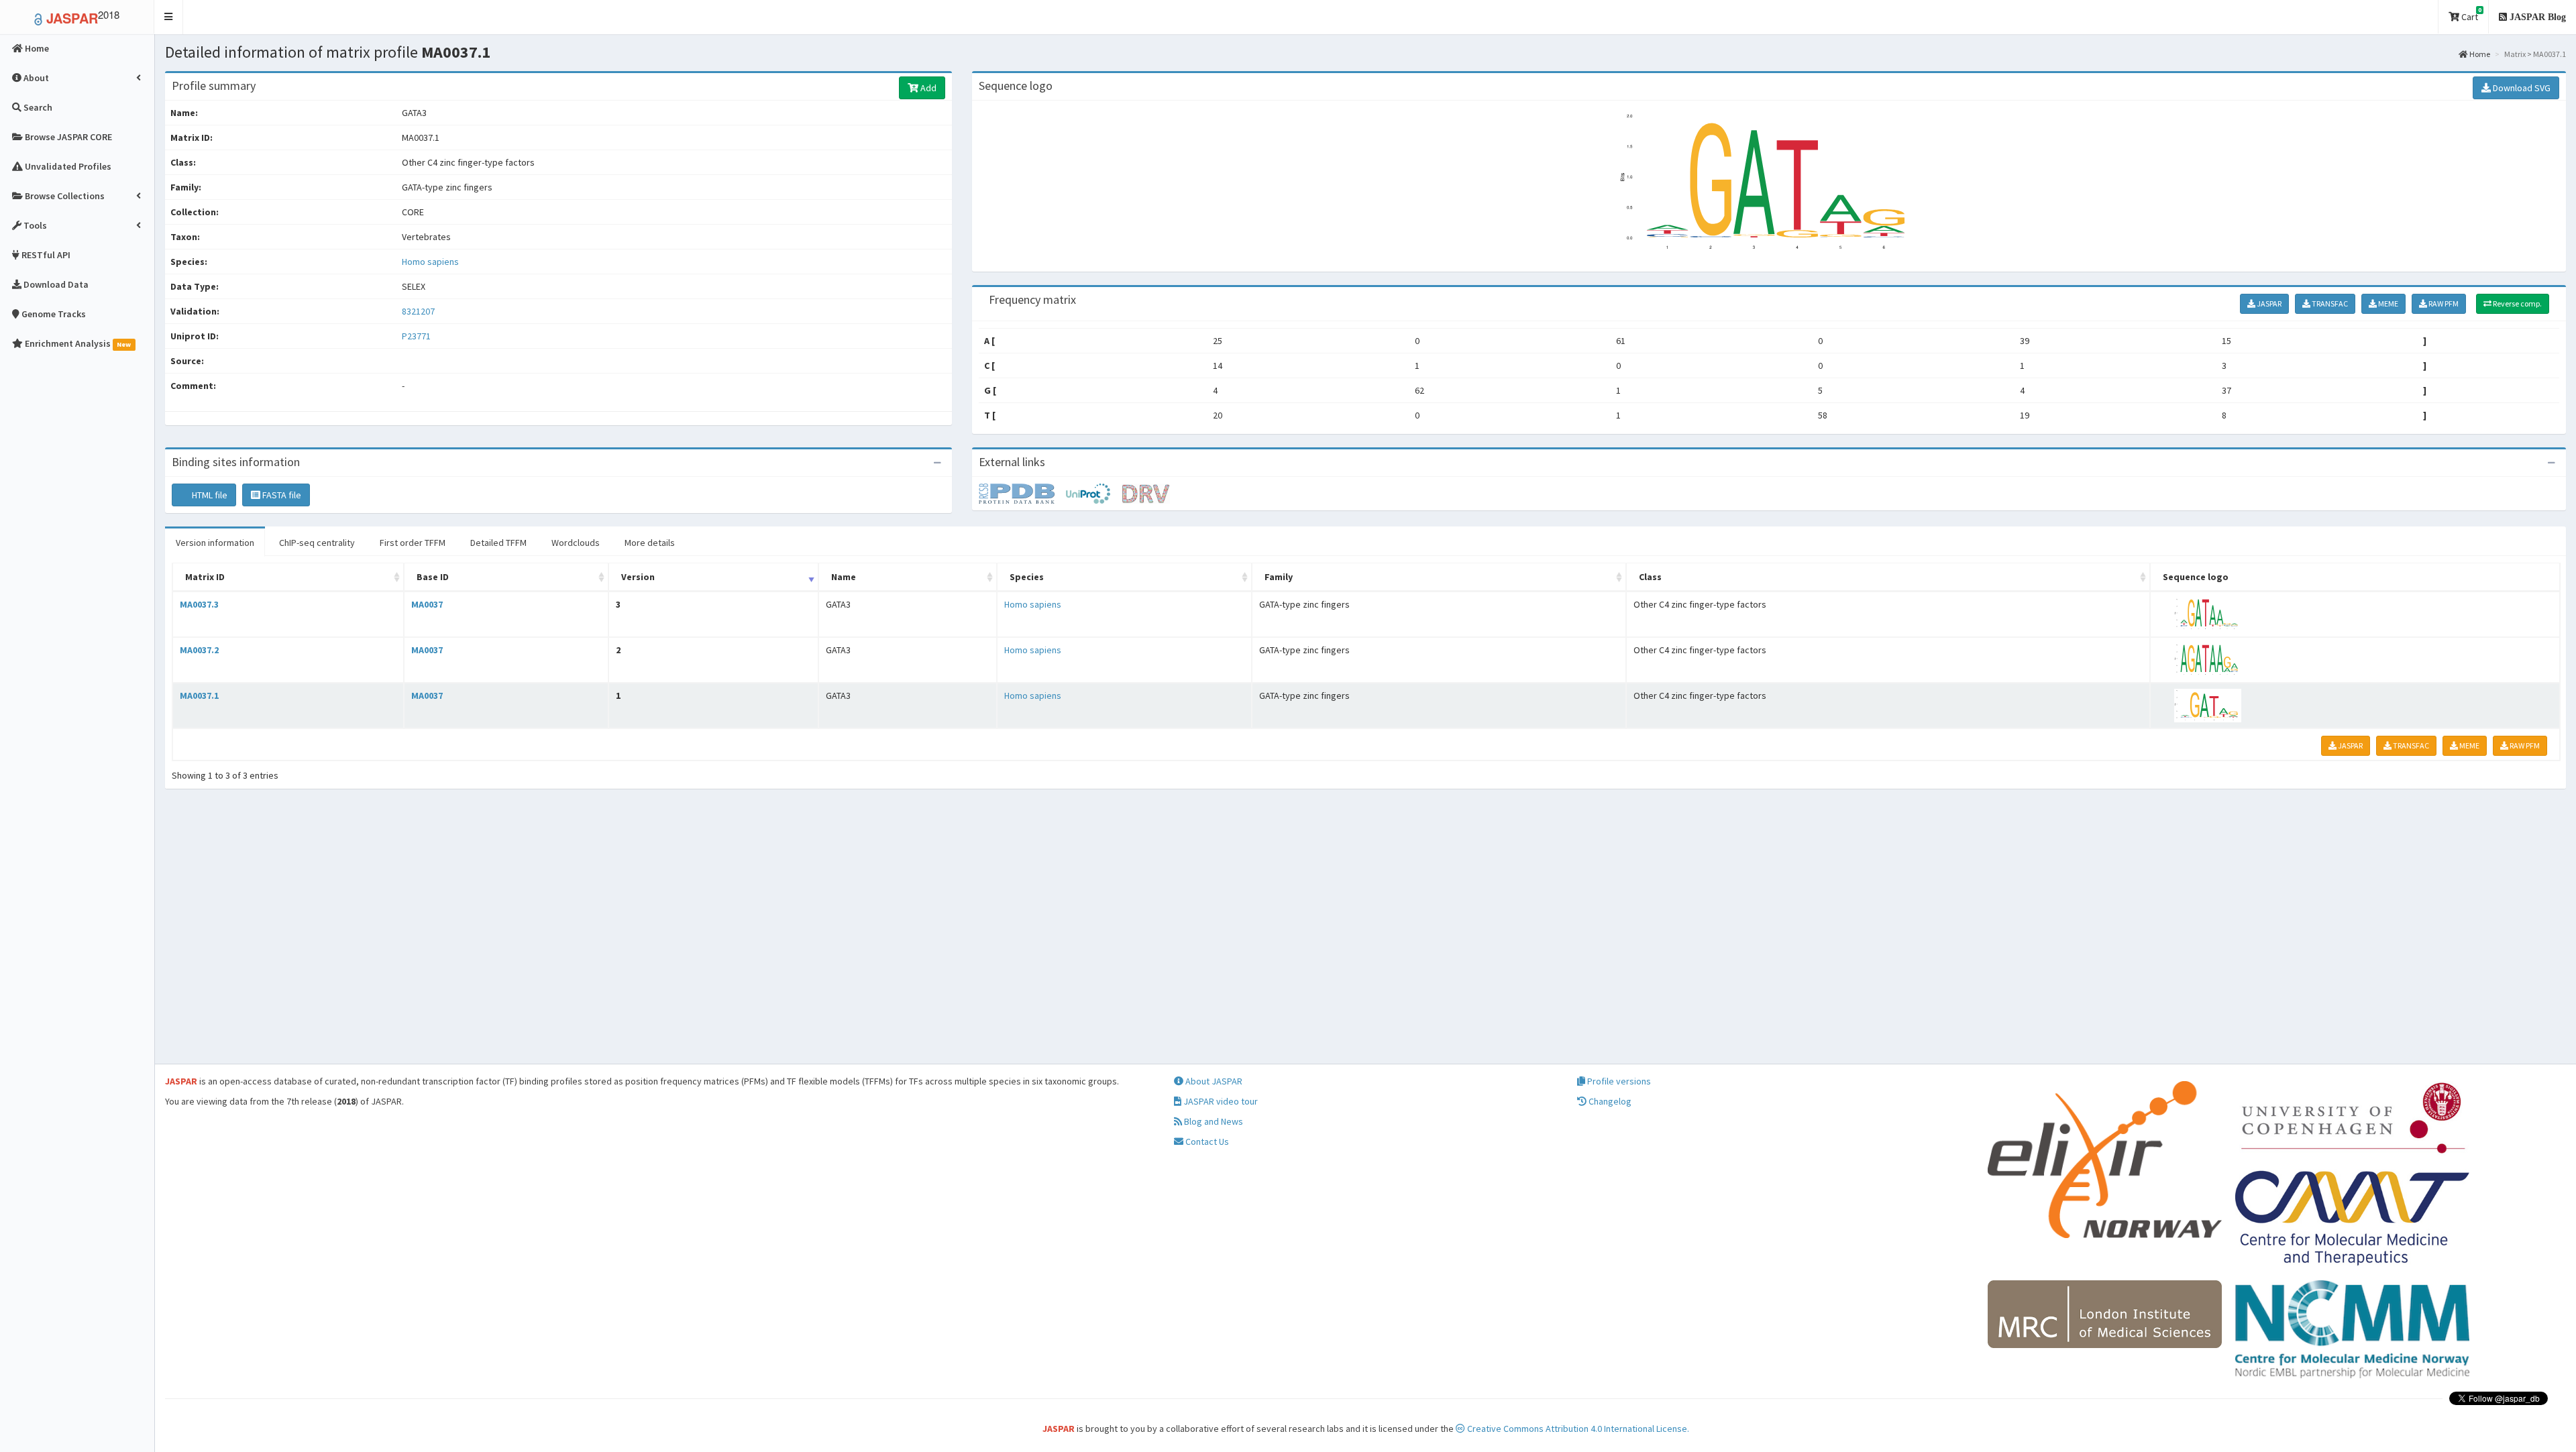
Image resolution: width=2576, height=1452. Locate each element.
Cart (2470, 14)
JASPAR (2268, 303)
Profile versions (1618, 1081)
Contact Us (1206, 1141)
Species (1027, 577)
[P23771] (1022, 493)
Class (1650, 577)
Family (1279, 577)
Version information (215, 543)
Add (927, 88)
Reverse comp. (2517, 303)
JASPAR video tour (1220, 1101)
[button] (169, 17)
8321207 (418, 311)
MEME (2387, 303)
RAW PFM (2443, 303)
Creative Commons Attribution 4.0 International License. (1577, 1429)
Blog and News (1213, 1121)
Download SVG (2521, 88)
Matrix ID (205, 577)
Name (844, 577)
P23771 (417, 336)
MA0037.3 (199, 604)
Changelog (1609, 1101)
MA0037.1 (199, 695)
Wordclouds (576, 543)
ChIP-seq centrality (317, 543)
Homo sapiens (430, 262)
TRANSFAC (2329, 303)
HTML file (209, 495)
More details (650, 543)
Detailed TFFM (498, 543)
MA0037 (427, 604)
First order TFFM (413, 543)
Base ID (433, 577)
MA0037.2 (199, 650)
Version (638, 577)
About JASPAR (1213, 1081)
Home (2479, 54)
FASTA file (281, 495)
